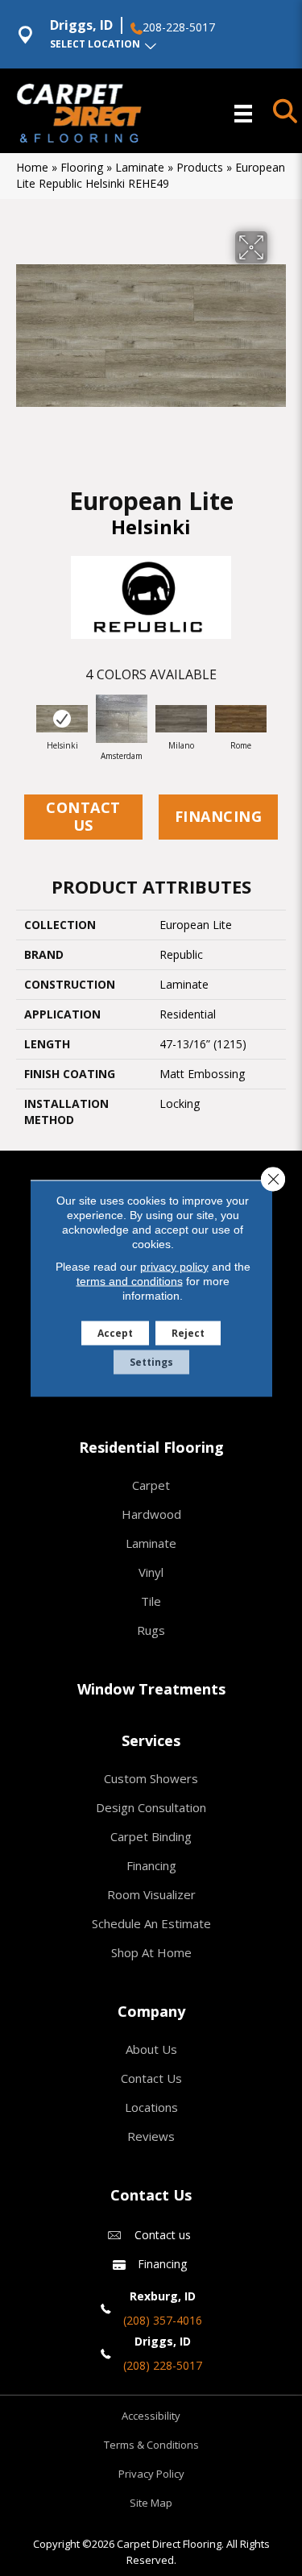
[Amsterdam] (122, 719)
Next (278, 722)
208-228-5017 (179, 27)
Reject (188, 1332)
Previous (24, 722)
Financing (219, 816)
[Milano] (181, 719)
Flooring (82, 167)
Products (200, 167)
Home (32, 167)
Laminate (140, 167)
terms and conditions (130, 1280)
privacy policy (174, 1266)
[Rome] (241, 719)
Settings (151, 1361)
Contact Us (83, 816)
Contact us (163, 2235)
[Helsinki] (62, 719)
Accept (115, 1332)
